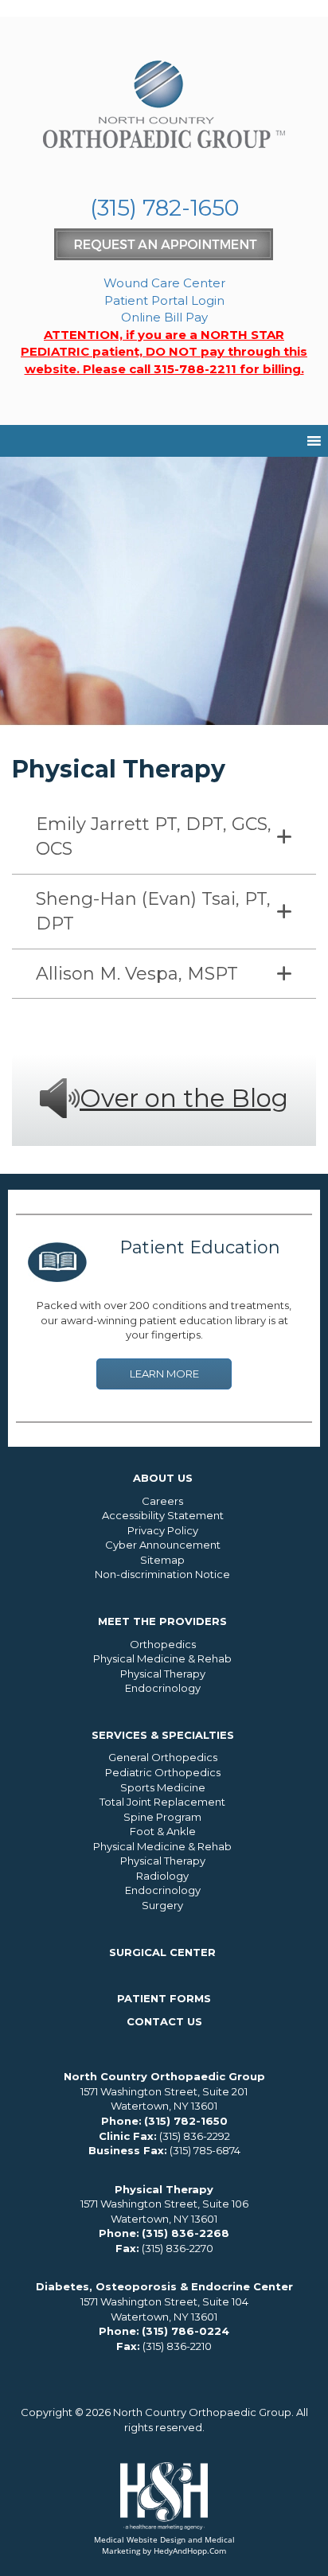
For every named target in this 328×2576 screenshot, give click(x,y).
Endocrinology (163, 1688)
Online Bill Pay (164, 317)
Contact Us (164, 2021)
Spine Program (162, 1817)
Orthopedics (163, 1644)
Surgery (162, 1905)
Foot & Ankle (163, 1831)
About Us (163, 1478)
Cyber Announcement (163, 1545)
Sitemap (162, 1560)
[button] (164, 837)
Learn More (164, 1374)
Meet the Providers (162, 1621)
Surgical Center (162, 1952)
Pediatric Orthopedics (163, 1772)
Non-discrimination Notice (162, 1574)
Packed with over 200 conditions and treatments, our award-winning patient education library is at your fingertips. (164, 1320)
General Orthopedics (163, 1757)
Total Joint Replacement (162, 1802)
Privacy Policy (163, 1530)
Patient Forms (164, 1998)
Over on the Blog (184, 1098)
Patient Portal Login (164, 300)
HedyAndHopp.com (190, 2551)
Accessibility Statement (163, 1515)
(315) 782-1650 (164, 208)
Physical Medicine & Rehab (162, 1658)
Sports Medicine (163, 1787)
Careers (162, 1501)
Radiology (162, 1876)
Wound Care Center (164, 283)
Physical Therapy (163, 1674)
